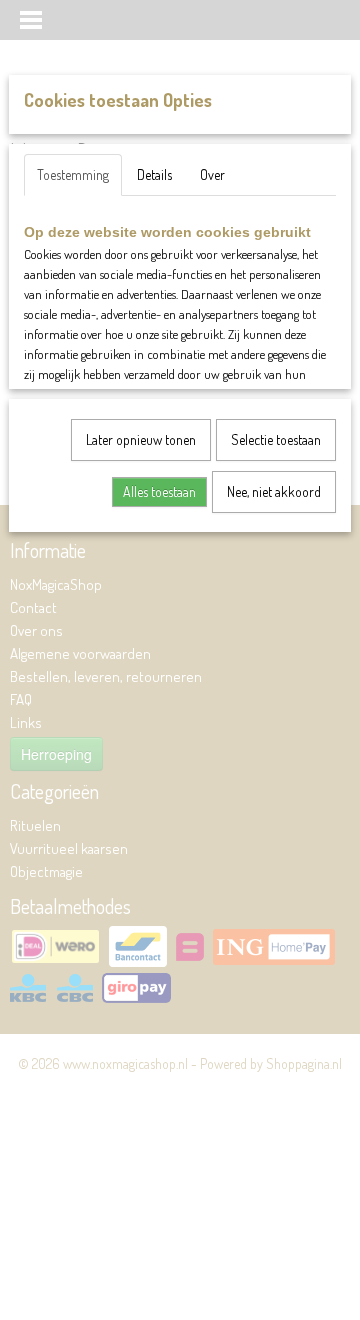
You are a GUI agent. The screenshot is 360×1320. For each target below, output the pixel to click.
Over (212, 174)
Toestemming (73, 174)
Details (154, 174)
